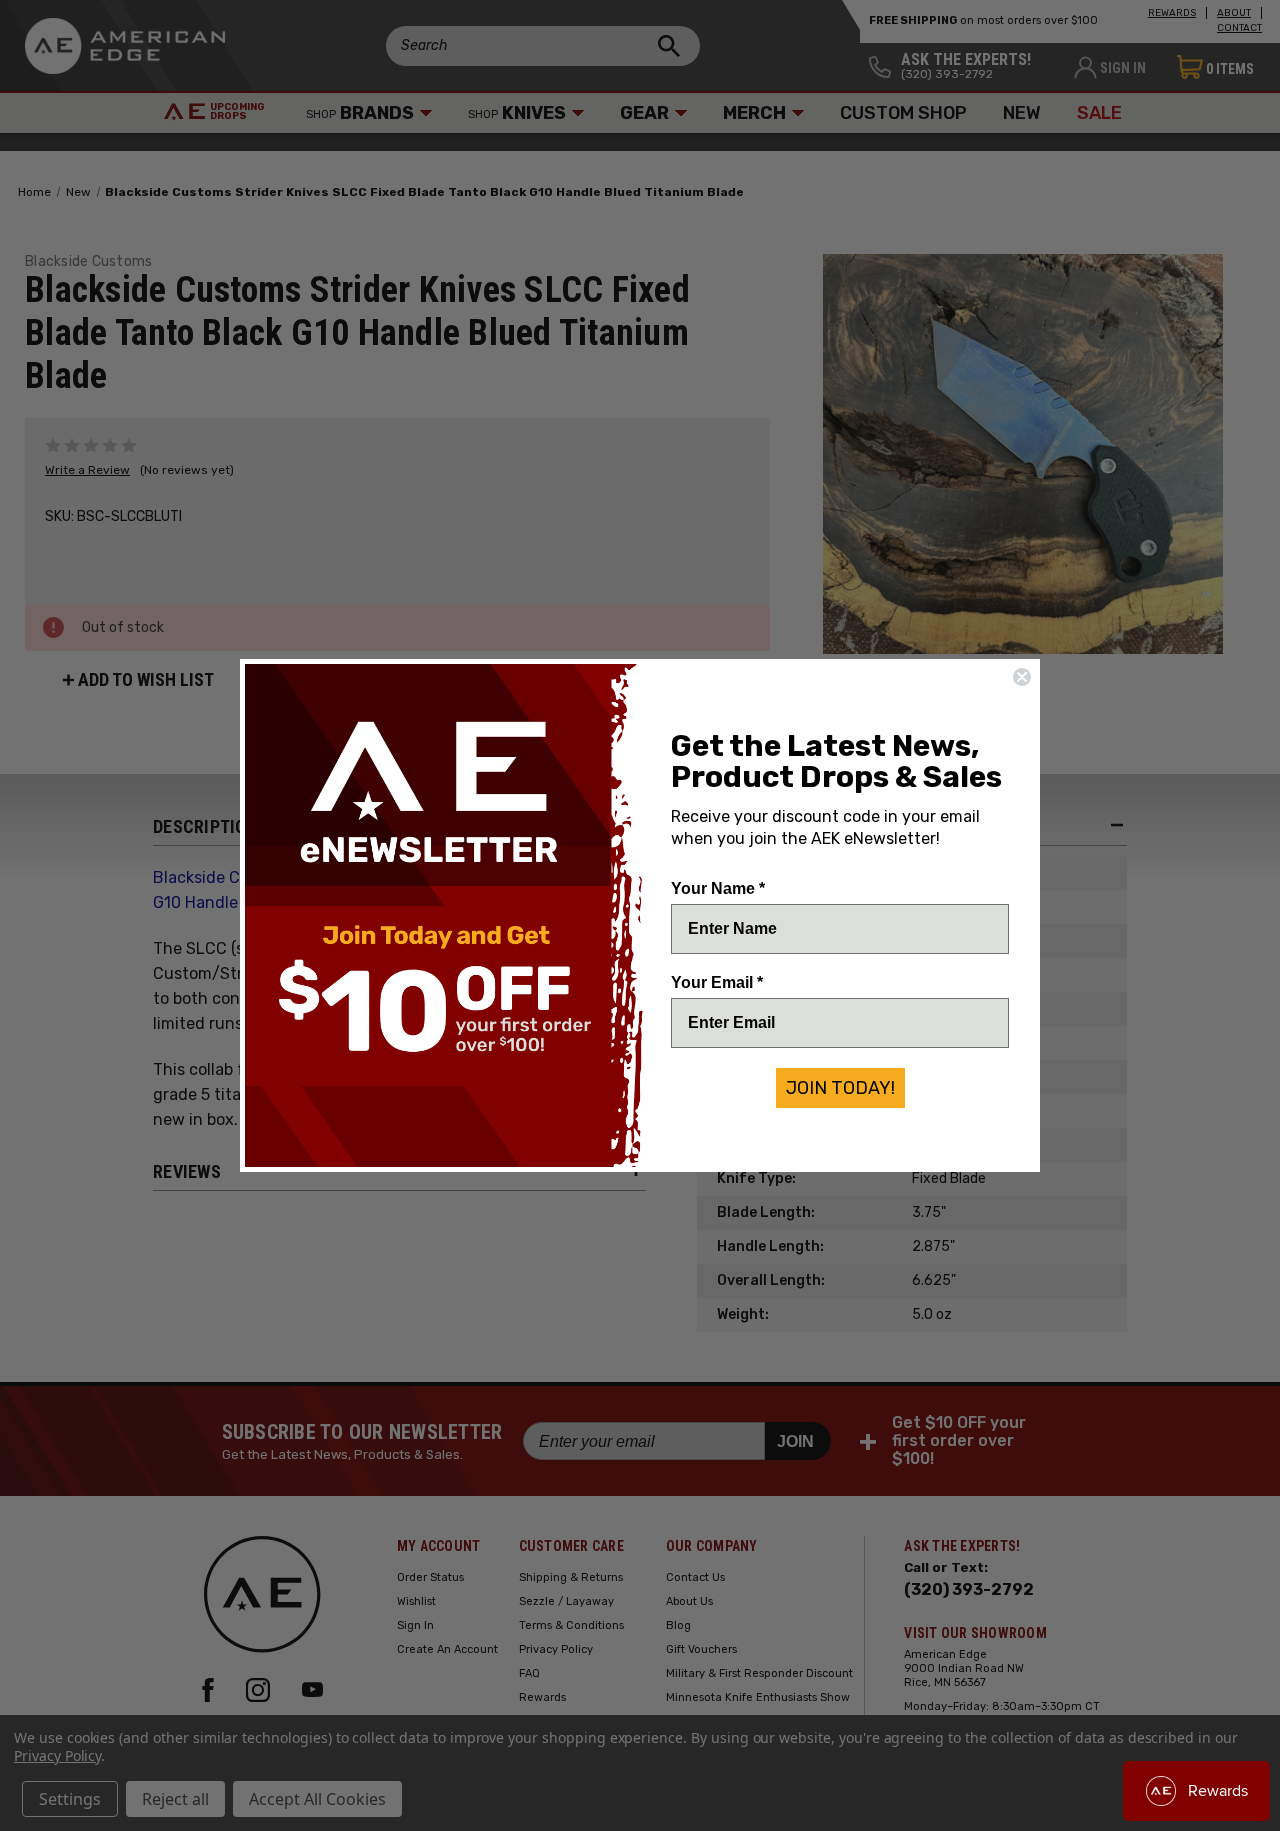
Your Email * (717, 982)
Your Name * (718, 888)
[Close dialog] (1022, 677)
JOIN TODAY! (840, 1088)
